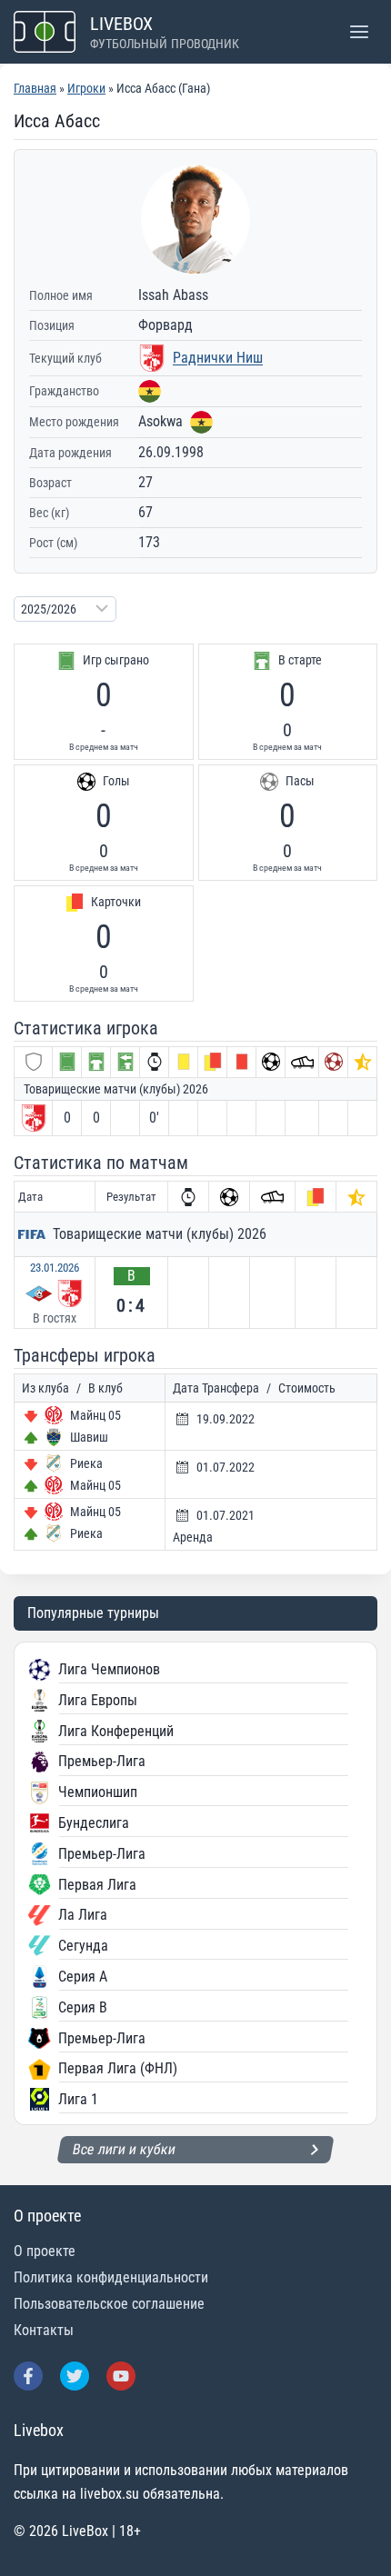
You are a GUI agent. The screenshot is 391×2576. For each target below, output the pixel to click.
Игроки (86, 88)
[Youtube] (121, 2376)
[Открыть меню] (359, 31)
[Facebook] (28, 2376)
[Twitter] (75, 2376)
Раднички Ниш (218, 358)
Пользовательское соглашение (109, 2304)
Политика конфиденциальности (111, 2277)
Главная (35, 88)
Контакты (44, 2330)
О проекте (45, 2251)
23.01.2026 (55, 1268)
